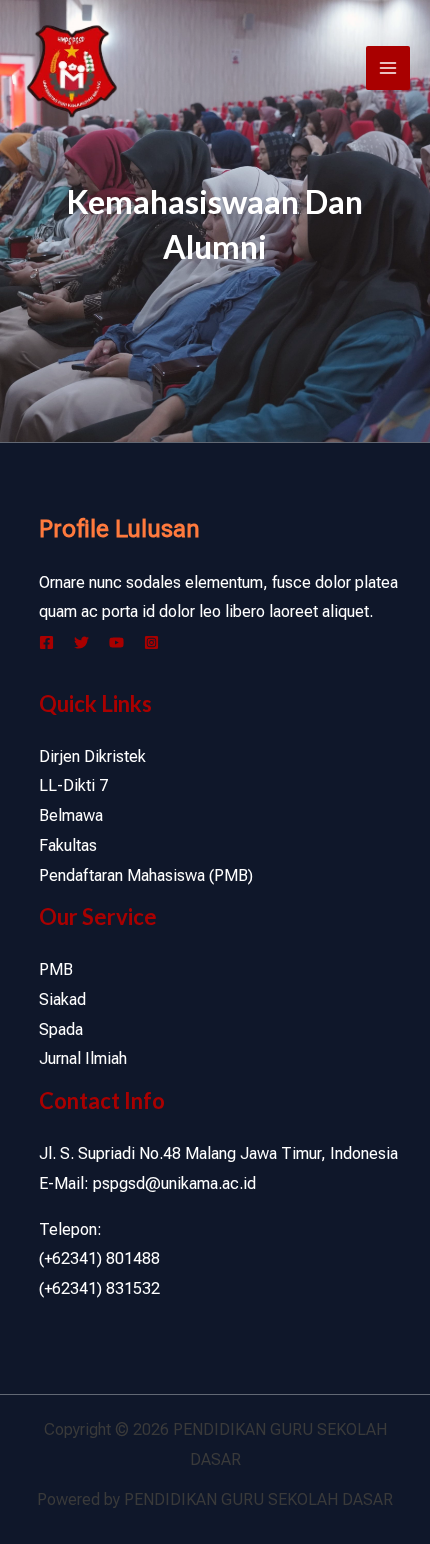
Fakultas (68, 845)
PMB (56, 969)
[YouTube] (116, 642)
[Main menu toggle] (388, 68)
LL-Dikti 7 (73, 785)
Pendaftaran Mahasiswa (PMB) (146, 875)
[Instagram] (151, 642)
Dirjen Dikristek (92, 756)
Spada (61, 1029)
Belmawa (71, 815)
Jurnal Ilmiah (83, 1058)
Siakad (62, 999)
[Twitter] (81, 642)
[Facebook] (46, 642)
